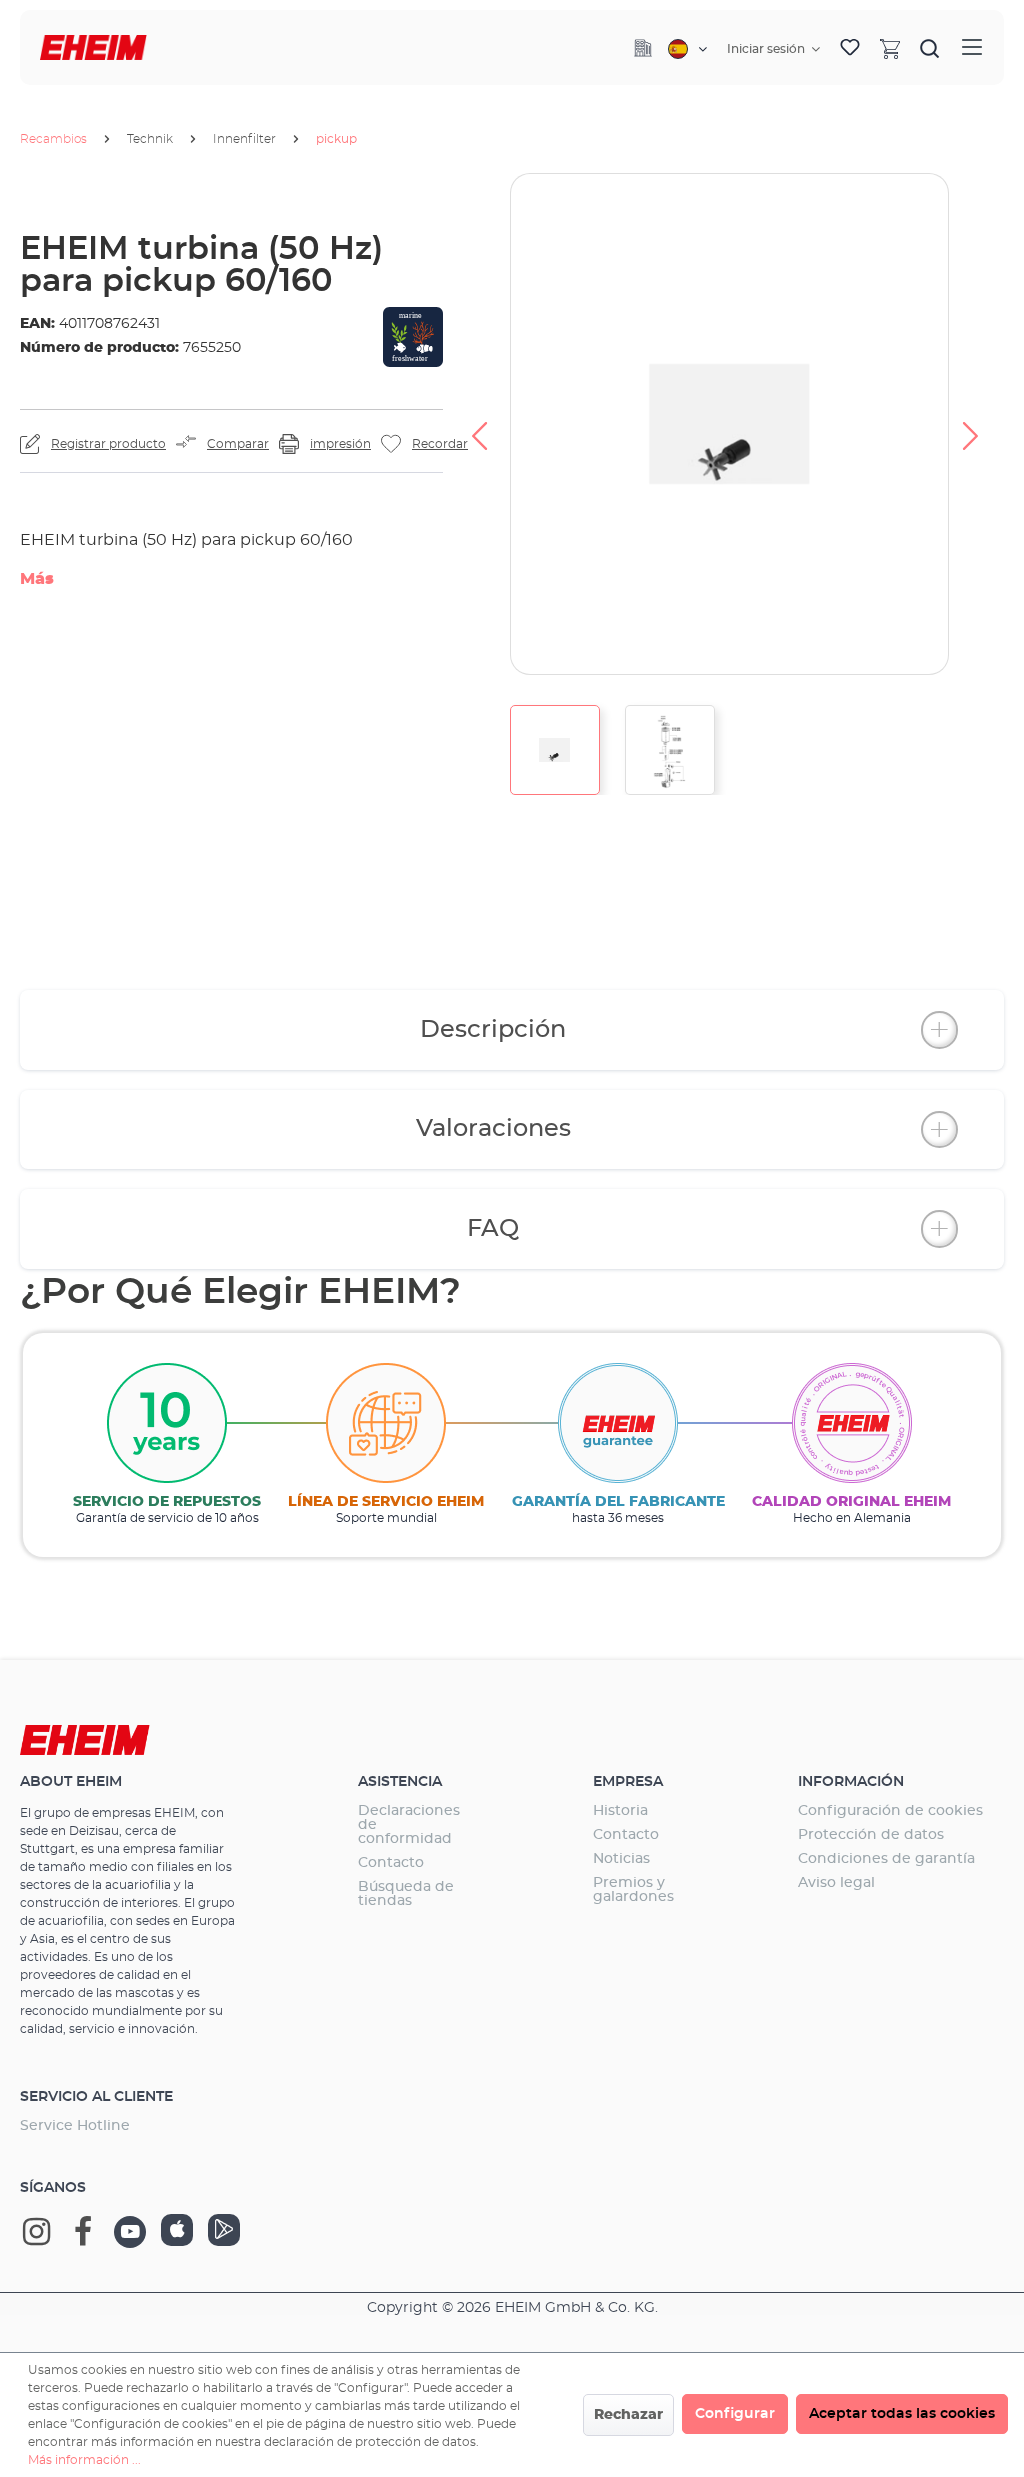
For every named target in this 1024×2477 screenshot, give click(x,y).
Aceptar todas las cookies (902, 2414)
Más (37, 579)
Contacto (391, 1863)
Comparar (238, 444)
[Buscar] (930, 48)
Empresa (628, 1782)
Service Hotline (75, 2126)
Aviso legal (836, 1883)
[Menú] (972, 47)
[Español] (687, 49)
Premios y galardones (633, 1890)
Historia (620, 1811)
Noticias (621, 1859)
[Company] (643, 48)
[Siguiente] (971, 424)
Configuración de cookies (890, 1811)
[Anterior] (479, 424)
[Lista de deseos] (850, 48)
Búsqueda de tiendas (406, 1894)
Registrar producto (108, 444)
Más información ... (84, 2460)
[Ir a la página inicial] (93, 47)
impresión (340, 444)
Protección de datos (871, 1835)
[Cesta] (890, 48)
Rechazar (628, 2415)
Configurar (735, 2414)
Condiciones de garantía (886, 1859)
